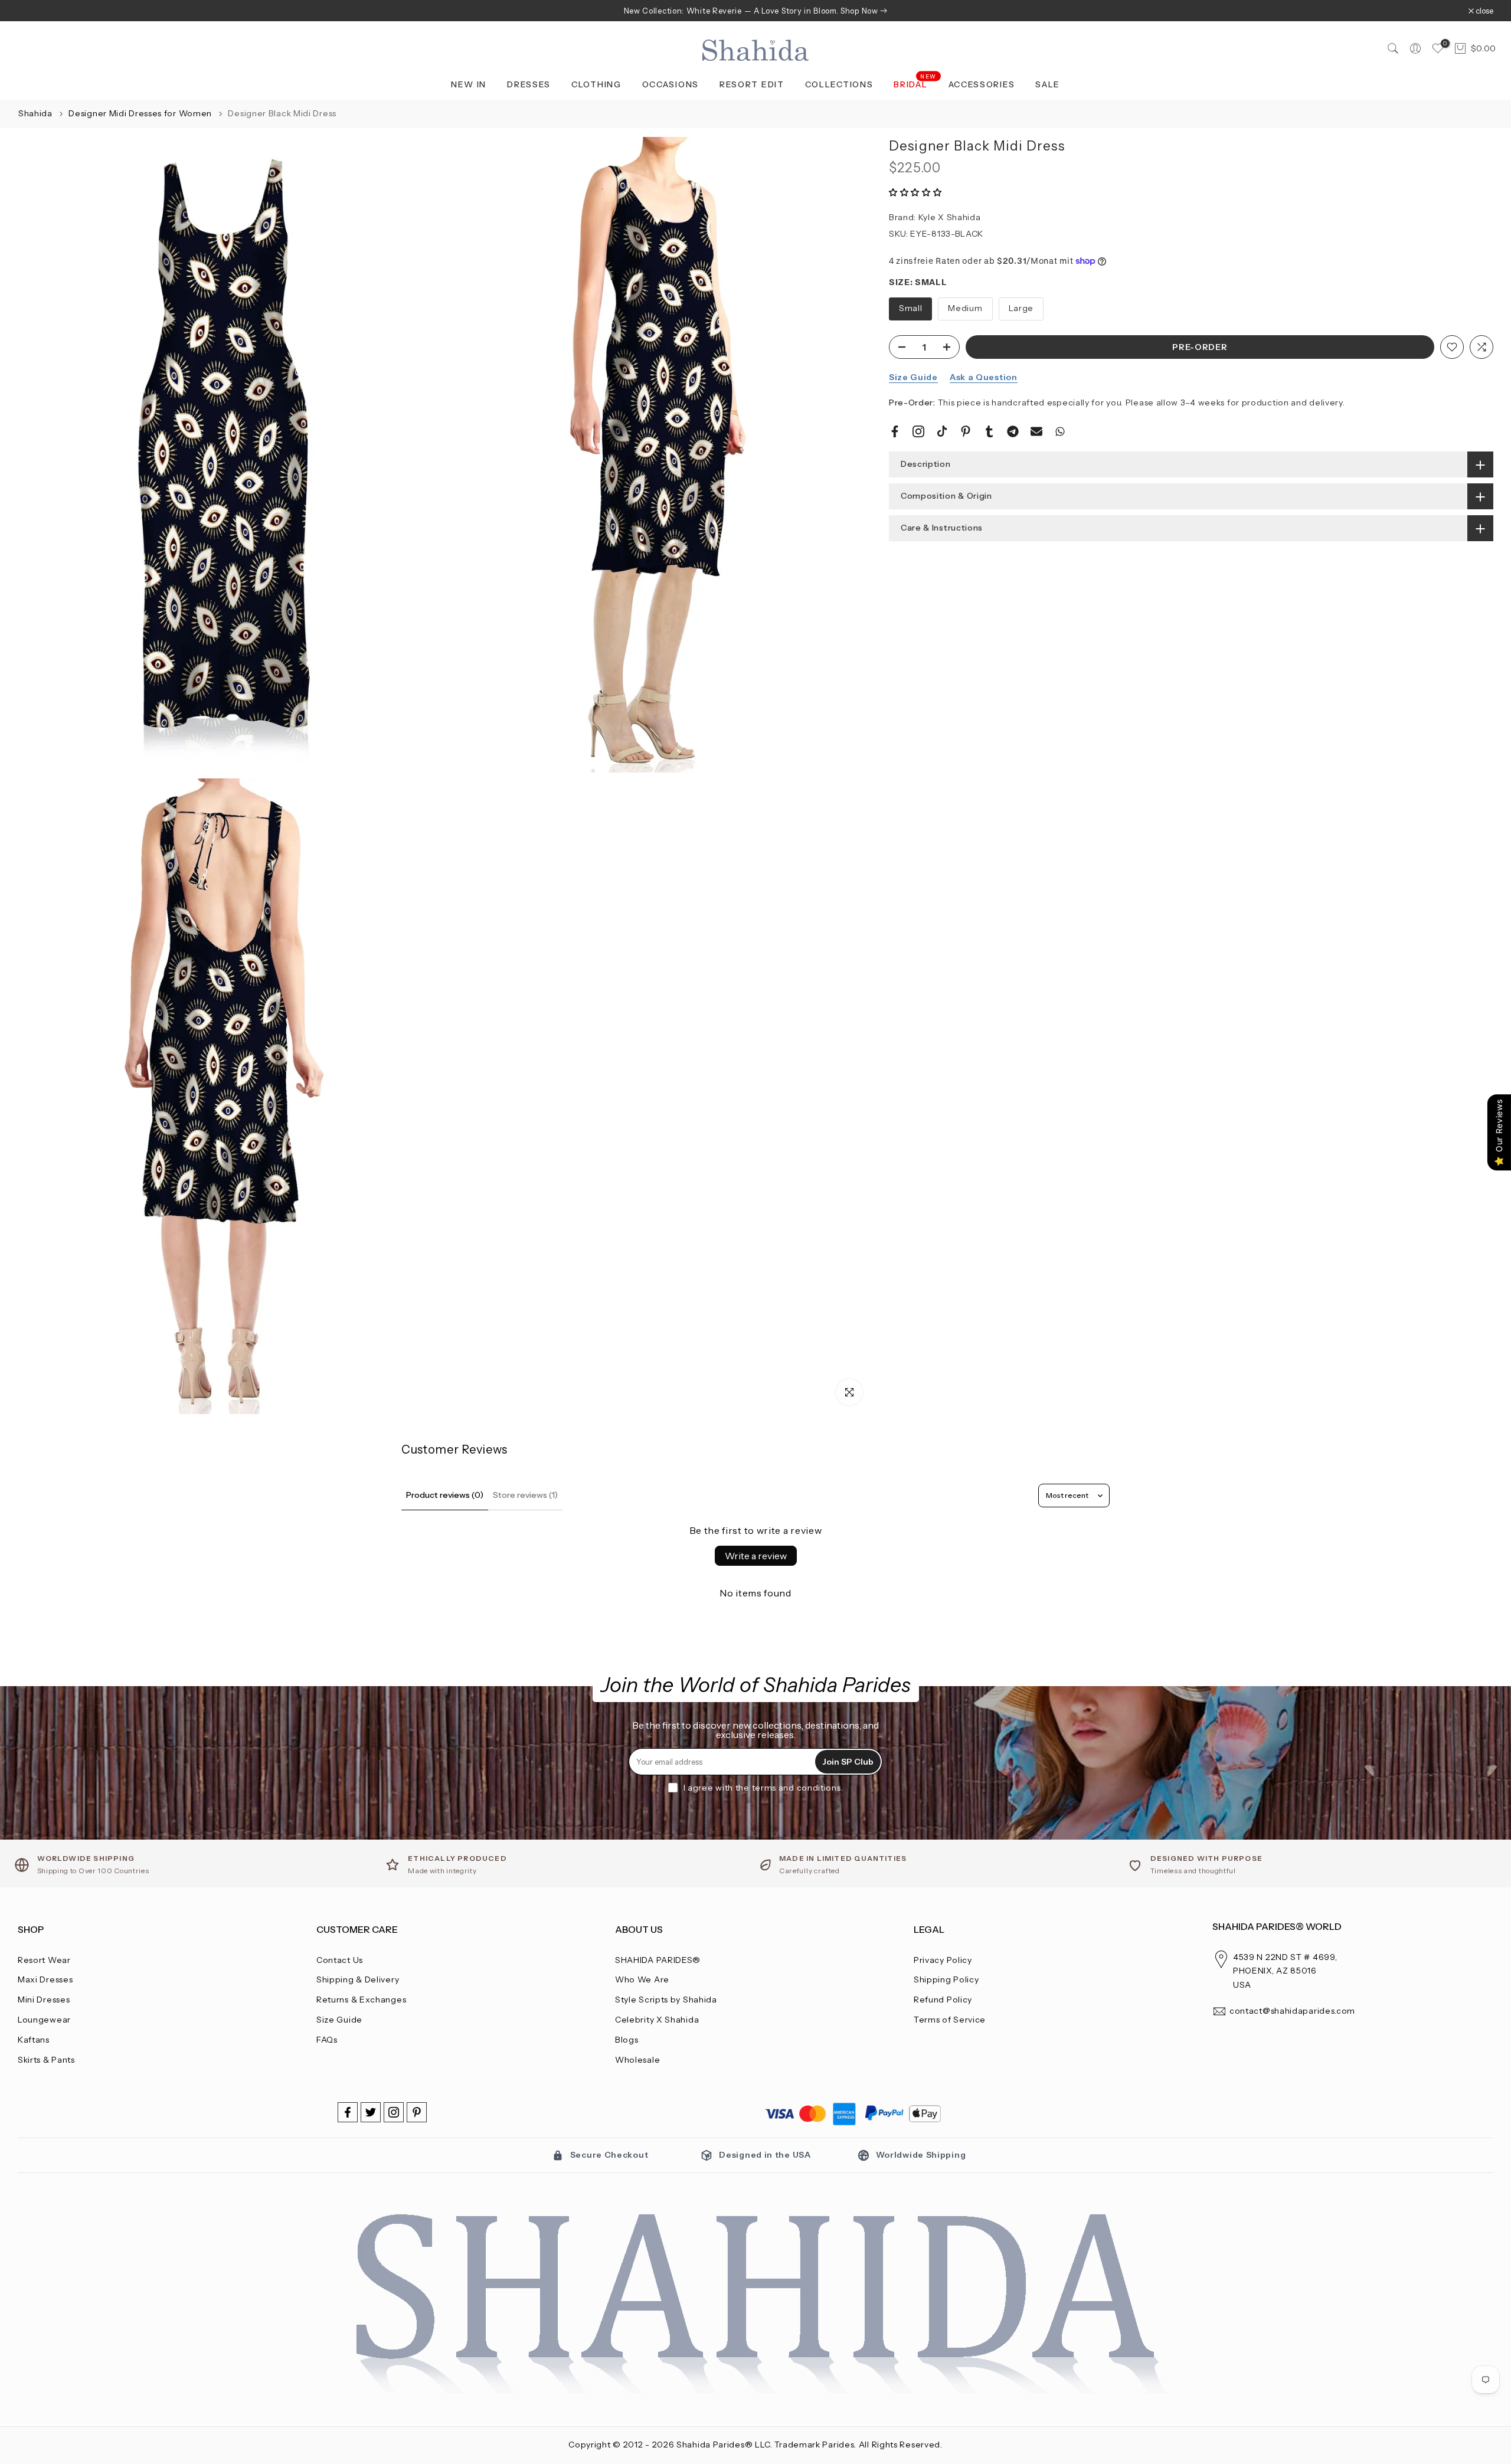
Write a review (756, 1556)
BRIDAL (915, 84)
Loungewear (44, 2020)
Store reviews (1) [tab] (525, 1495)
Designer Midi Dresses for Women (141, 113)
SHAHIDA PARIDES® (658, 1960)
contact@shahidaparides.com (1292, 2011)
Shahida (35, 113)
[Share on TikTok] (942, 431)
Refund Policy (943, 2000)
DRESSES (529, 84)
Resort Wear (44, 1960)
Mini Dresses (44, 2000)
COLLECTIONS (839, 84)
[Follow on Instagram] (394, 2112)
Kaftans (34, 2040)
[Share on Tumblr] (989, 431)
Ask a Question (984, 377)
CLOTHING (596, 84)
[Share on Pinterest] (966, 431)
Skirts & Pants (46, 2060)
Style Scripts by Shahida (666, 2000)
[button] (915, 192)
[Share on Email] (1036, 431)
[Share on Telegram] (1013, 431)
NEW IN (469, 84)
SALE (1048, 84)
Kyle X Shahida (950, 217)
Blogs (627, 2040)
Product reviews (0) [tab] (445, 1495)
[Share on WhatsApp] (1060, 431)
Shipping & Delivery (358, 1979)
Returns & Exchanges (361, 2000)
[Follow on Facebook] (348, 2112)
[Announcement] (755, 11)
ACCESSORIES (982, 84)
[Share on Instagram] (918, 431)
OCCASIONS (671, 84)
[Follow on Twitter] (371, 2112)
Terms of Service (950, 2020)
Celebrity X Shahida (657, 2020)
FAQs (327, 2040)
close (33, 11)
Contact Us (340, 1960)
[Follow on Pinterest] (417, 2112)
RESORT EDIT (752, 84)
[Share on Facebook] (895, 431)
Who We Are (642, 1979)
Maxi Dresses (45, 1979)
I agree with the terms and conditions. (763, 1788)
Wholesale (637, 2060)
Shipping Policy (946, 1979)
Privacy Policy (943, 1960)
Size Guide (913, 377)
